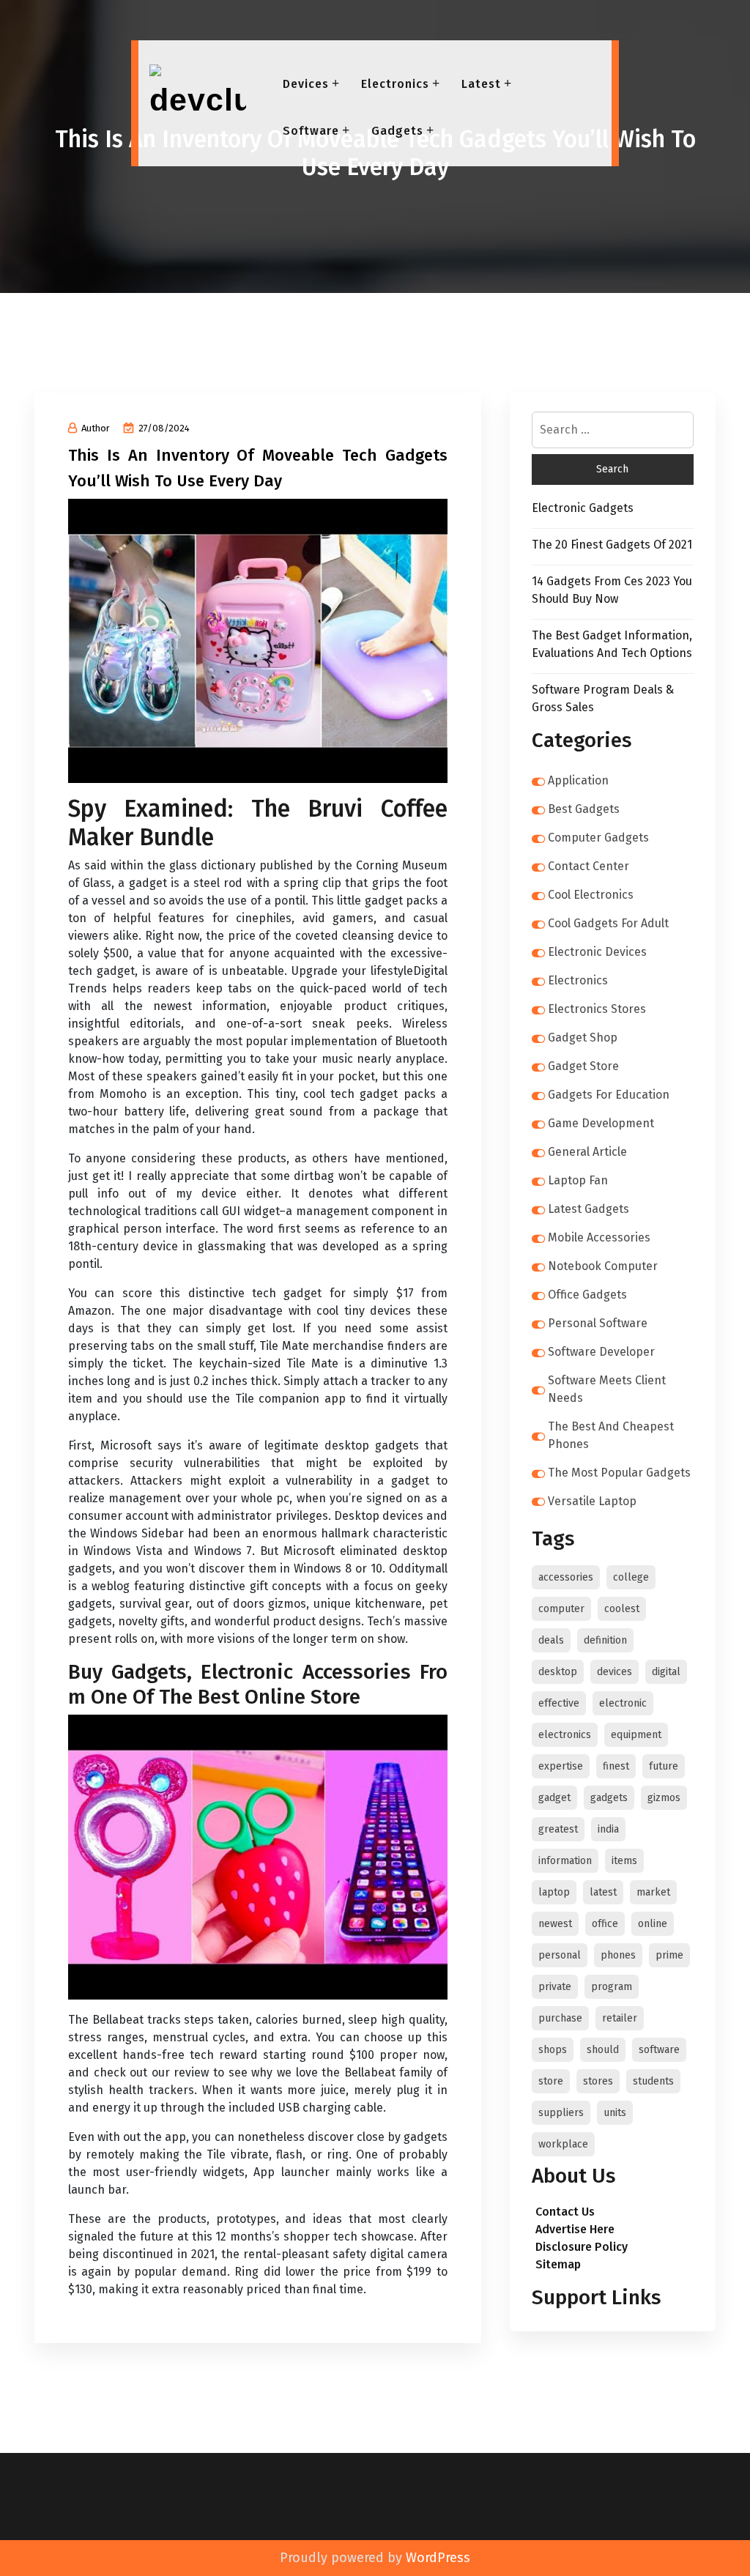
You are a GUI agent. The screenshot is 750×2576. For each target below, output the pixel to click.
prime (669, 1955)
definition (605, 1640)
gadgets (609, 1798)
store (551, 2081)
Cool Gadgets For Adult (608, 923)
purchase (560, 2018)
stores (598, 2081)
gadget (554, 1798)
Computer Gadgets (598, 838)
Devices (306, 84)
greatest (558, 1829)
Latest (481, 84)
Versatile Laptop (592, 1501)
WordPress (438, 2558)
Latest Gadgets (589, 1209)
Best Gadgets (584, 809)
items (624, 1861)
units (615, 2113)
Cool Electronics (591, 895)
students (653, 2081)
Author (96, 428)
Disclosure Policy (582, 2247)
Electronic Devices (597, 952)
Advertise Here (575, 2229)
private (555, 1987)
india (608, 1829)
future (664, 1766)
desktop (558, 1672)
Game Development (601, 1123)
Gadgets (397, 131)
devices (615, 1672)
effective (559, 1703)
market (653, 1892)
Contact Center (589, 866)
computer (561, 1609)
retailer (620, 2018)
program (612, 1987)
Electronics (395, 84)
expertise (561, 1766)
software (659, 2050)
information (565, 1861)
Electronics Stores (597, 1009)
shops (553, 2050)
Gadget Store (583, 1066)
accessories (566, 1577)
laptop (554, 1892)
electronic (623, 1703)
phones (618, 1955)
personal (560, 1955)
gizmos (664, 1798)
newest (555, 1924)
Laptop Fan (578, 1180)
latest (603, 1892)
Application (578, 780)
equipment (636, 1735)
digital (666, 1672)
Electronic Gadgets (583, 508)
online (653, 1924)
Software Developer (601, 1352)
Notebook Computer (603, 1266)
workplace (563, 2144)
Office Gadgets (587, 1295)
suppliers (561, 2113)
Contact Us (565, 2212)
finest (616, 1766)
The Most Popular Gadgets (619, 1473)
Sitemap (558, 2264)
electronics (565, 1735)
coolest (622, 1609)
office (605, 1924)
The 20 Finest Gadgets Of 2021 (612, 545)
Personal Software (598, 1323)
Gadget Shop (583, 1038)
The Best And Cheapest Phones (611, 1435)
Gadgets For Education (609, 1095)
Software (311, 131)
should (603, 2050)
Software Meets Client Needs (607, 1389)
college (631, 1577)
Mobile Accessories (599, 1237)
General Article (587, 1152)
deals (551, 1640)
